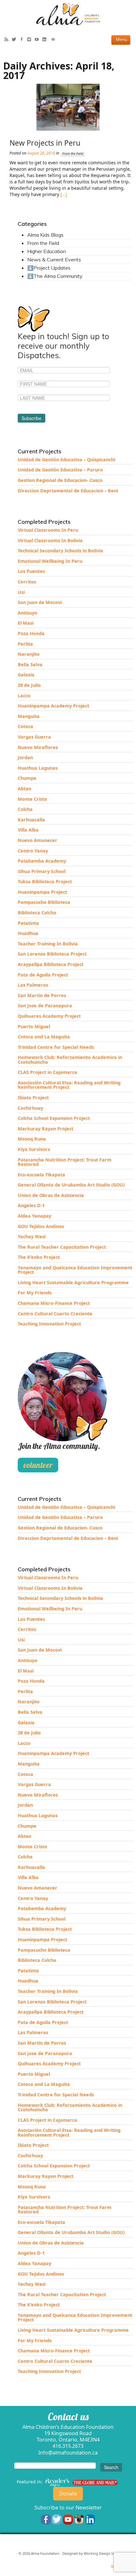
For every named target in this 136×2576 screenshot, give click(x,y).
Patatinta (28, 923)
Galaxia (26, 675)
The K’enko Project (39, 1257)
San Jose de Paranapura (45, 1005)
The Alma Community (58, 276)
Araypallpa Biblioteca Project (51, 964)
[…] (63, 194)
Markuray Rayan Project (46, 1129)
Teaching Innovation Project (49, 1324)
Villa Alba (28, 830)
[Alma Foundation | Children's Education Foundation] (68, 14)
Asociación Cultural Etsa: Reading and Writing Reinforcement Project (69, 1085)
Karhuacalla (31, 820)
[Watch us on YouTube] (68, 2519)
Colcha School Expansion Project (54, 1118)
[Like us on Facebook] (46, 2519)
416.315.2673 (68, 2446)
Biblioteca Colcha (37, 913)
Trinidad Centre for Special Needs (56, 1047)
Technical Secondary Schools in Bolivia (60, 551)
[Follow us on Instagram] (79, 2519)
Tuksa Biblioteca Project (45, 881)
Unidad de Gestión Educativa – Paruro (60, 470)
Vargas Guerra (34, 737)
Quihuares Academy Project (49, 1016)
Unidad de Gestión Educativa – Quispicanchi (66, 460)
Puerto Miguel (34, 1026)
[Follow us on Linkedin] (90, 2519)
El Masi (26, 623)
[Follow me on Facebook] (23, 40)
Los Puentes (31, 571)
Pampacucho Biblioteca (44, 902)
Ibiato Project (33, 1097)
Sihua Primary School (42, 871)
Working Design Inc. (101, 2553)
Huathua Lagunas (38, 768)
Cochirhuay (30, 1108)
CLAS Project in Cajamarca (47, 1072)
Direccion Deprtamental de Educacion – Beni (68, 491)
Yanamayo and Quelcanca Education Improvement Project (75, 1270)
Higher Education (46, 251)
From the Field (73, 154)
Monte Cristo (32, 799)
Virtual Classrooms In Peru (48, 530)
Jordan (25, 757)
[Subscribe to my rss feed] (8, 40)
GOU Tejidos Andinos (41, 1226)
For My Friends (35, 1293)
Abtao (25, 789)
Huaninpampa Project (42, 892)
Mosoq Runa (32, 1139)
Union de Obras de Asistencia (51, 1195)
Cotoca (25, 726)
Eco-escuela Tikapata (41, 1175)
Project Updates (52, 268)
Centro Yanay (33, 851)
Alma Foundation (45, 2553)
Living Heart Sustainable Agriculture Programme (73, 1282)
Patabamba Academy (42, 861)
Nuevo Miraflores (38, 747)
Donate (68, 2494)
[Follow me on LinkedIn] (46, 40)
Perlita (25, 644)
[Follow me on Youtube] (38, 40)
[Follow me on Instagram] (31, 40)
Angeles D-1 (31, 1205)
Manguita (29, 716)
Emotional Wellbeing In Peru (50, 561)
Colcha (25, 809)
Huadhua (28, 933)
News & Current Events (54, 260)
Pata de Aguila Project (43, 975)
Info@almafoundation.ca (68, 2453)
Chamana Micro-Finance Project (54, 1303)
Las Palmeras (33, 985)
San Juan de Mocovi (40, 602)
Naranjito (29, 654)
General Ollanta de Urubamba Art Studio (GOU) (71, 1185)
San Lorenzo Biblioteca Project (52, 954)
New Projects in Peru (45, 143)
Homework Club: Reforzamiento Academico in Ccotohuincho (70, 1059)
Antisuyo (28, 613)
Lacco (24, 696)
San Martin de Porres (42, 995)
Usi (21, 592)
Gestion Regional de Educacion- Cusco (60, 480)
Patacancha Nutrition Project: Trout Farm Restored (65, 1162)
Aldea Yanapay (34, 1216)
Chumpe (27, 778)
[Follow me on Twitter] (15, 40)
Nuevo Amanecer (37, 840)
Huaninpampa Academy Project (53, 706)
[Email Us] (55, 40)
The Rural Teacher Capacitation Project (62, 1247)
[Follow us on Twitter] (57, 2519)
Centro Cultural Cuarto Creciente (55, 1314)
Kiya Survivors (34, 1149)
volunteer (38, 1465)
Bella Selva (30, 664)
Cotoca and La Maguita (44, 1037)
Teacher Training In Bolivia (48, 944)
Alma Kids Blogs (45, 235)
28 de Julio (29, 685)
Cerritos (27, 582)
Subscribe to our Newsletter (68, 2507)
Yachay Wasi (32, 1236)
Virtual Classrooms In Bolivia (50, 540)
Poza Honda (31, 633)
